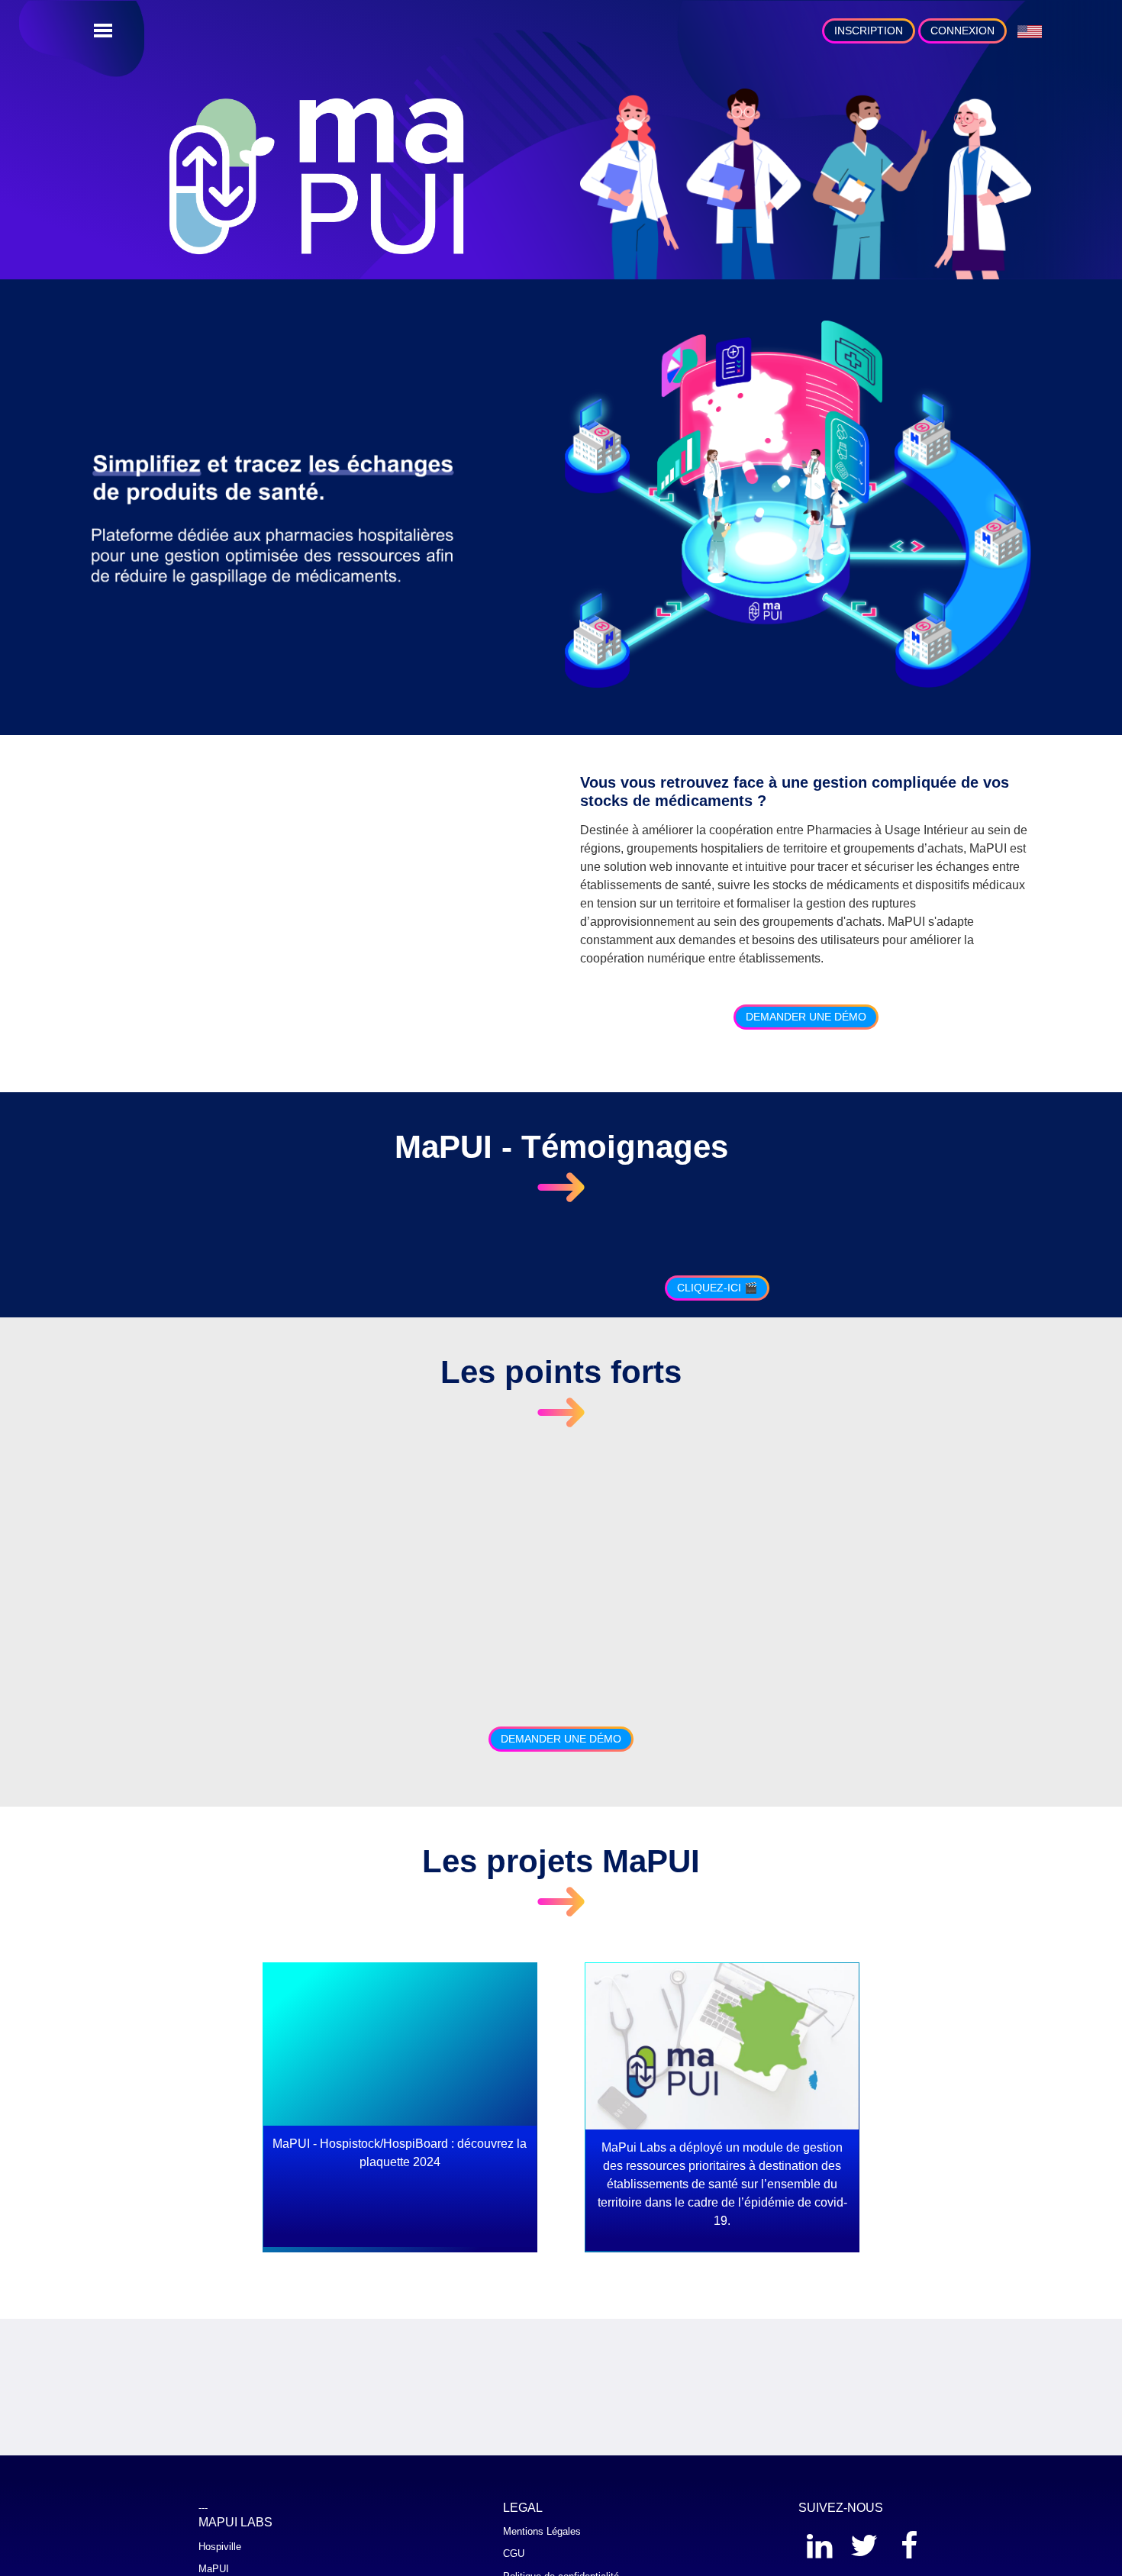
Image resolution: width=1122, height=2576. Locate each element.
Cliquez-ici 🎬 (717, 1288)
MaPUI (214, 2569)
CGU (514, 2553)
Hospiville (220, 2547)
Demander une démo (806, 1017)
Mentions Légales (542, 2531)
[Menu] (103, 31)
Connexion (962, 31)
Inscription (869, 31)
